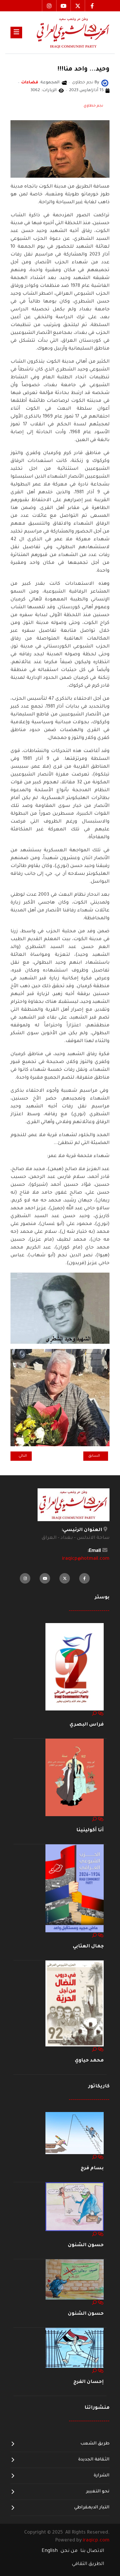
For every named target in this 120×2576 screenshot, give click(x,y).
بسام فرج (92, 2168)
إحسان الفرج (89, 2382)
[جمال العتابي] (75, 1888)
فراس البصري (87, 1725)
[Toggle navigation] (16, 33)
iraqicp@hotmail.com (86, 1559)
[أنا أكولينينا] (75, 1778)
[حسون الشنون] (75, 2207)
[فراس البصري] (75, 1667)
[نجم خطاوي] (105, 83)
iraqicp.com (96, 2541)
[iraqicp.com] (66, 32)
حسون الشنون (86, 2245)
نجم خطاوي (93, 106)
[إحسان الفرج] (75, 2348)
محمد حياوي (89, 2061)
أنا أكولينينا (90, 1830)
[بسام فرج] (75, 2133)
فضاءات (30, 83)
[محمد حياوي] (75, 2004)
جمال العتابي (88, 1947)
